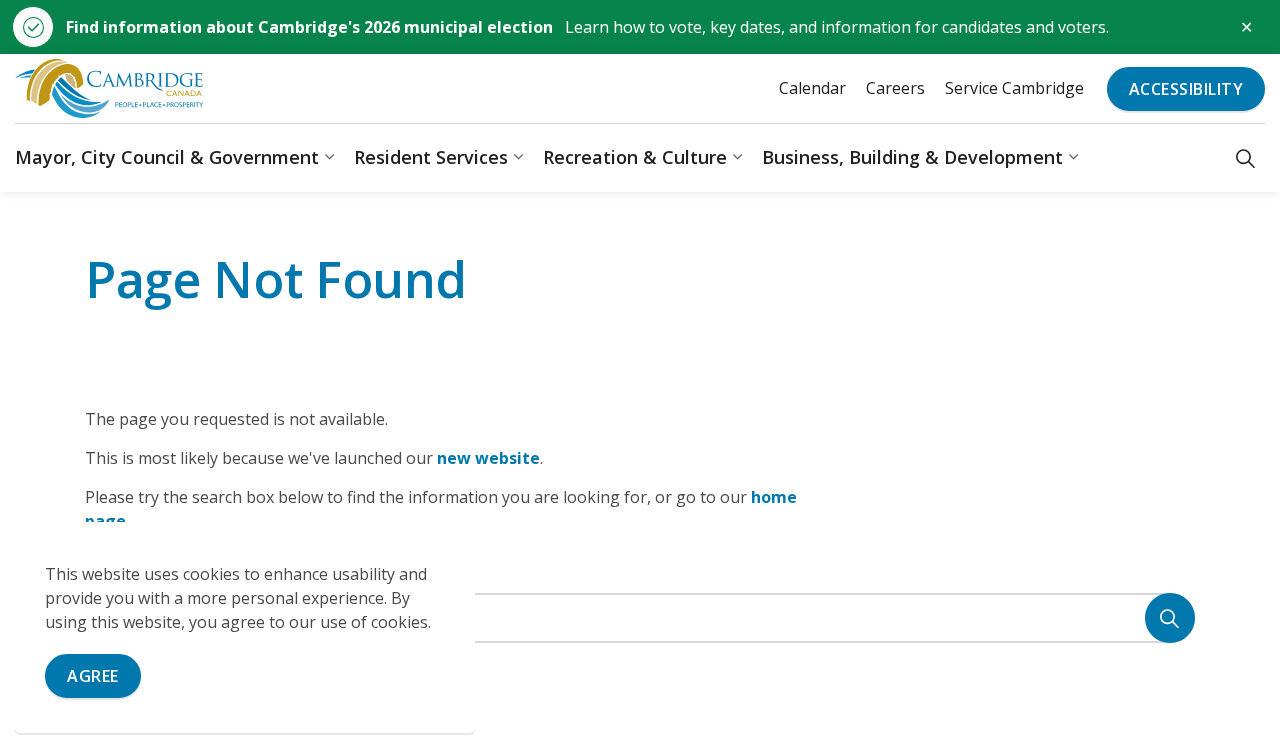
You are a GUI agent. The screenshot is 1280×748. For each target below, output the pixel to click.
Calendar (812, 88)
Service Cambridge (1014, 88)
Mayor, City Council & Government (167, 157)
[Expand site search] (1245, 157)
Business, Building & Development (912, 157)
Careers (895, 88)
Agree (93, 676)
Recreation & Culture (635, 157)
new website (488, 458)
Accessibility (1186, 89)
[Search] (1170, 618)
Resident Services (431, 157)
